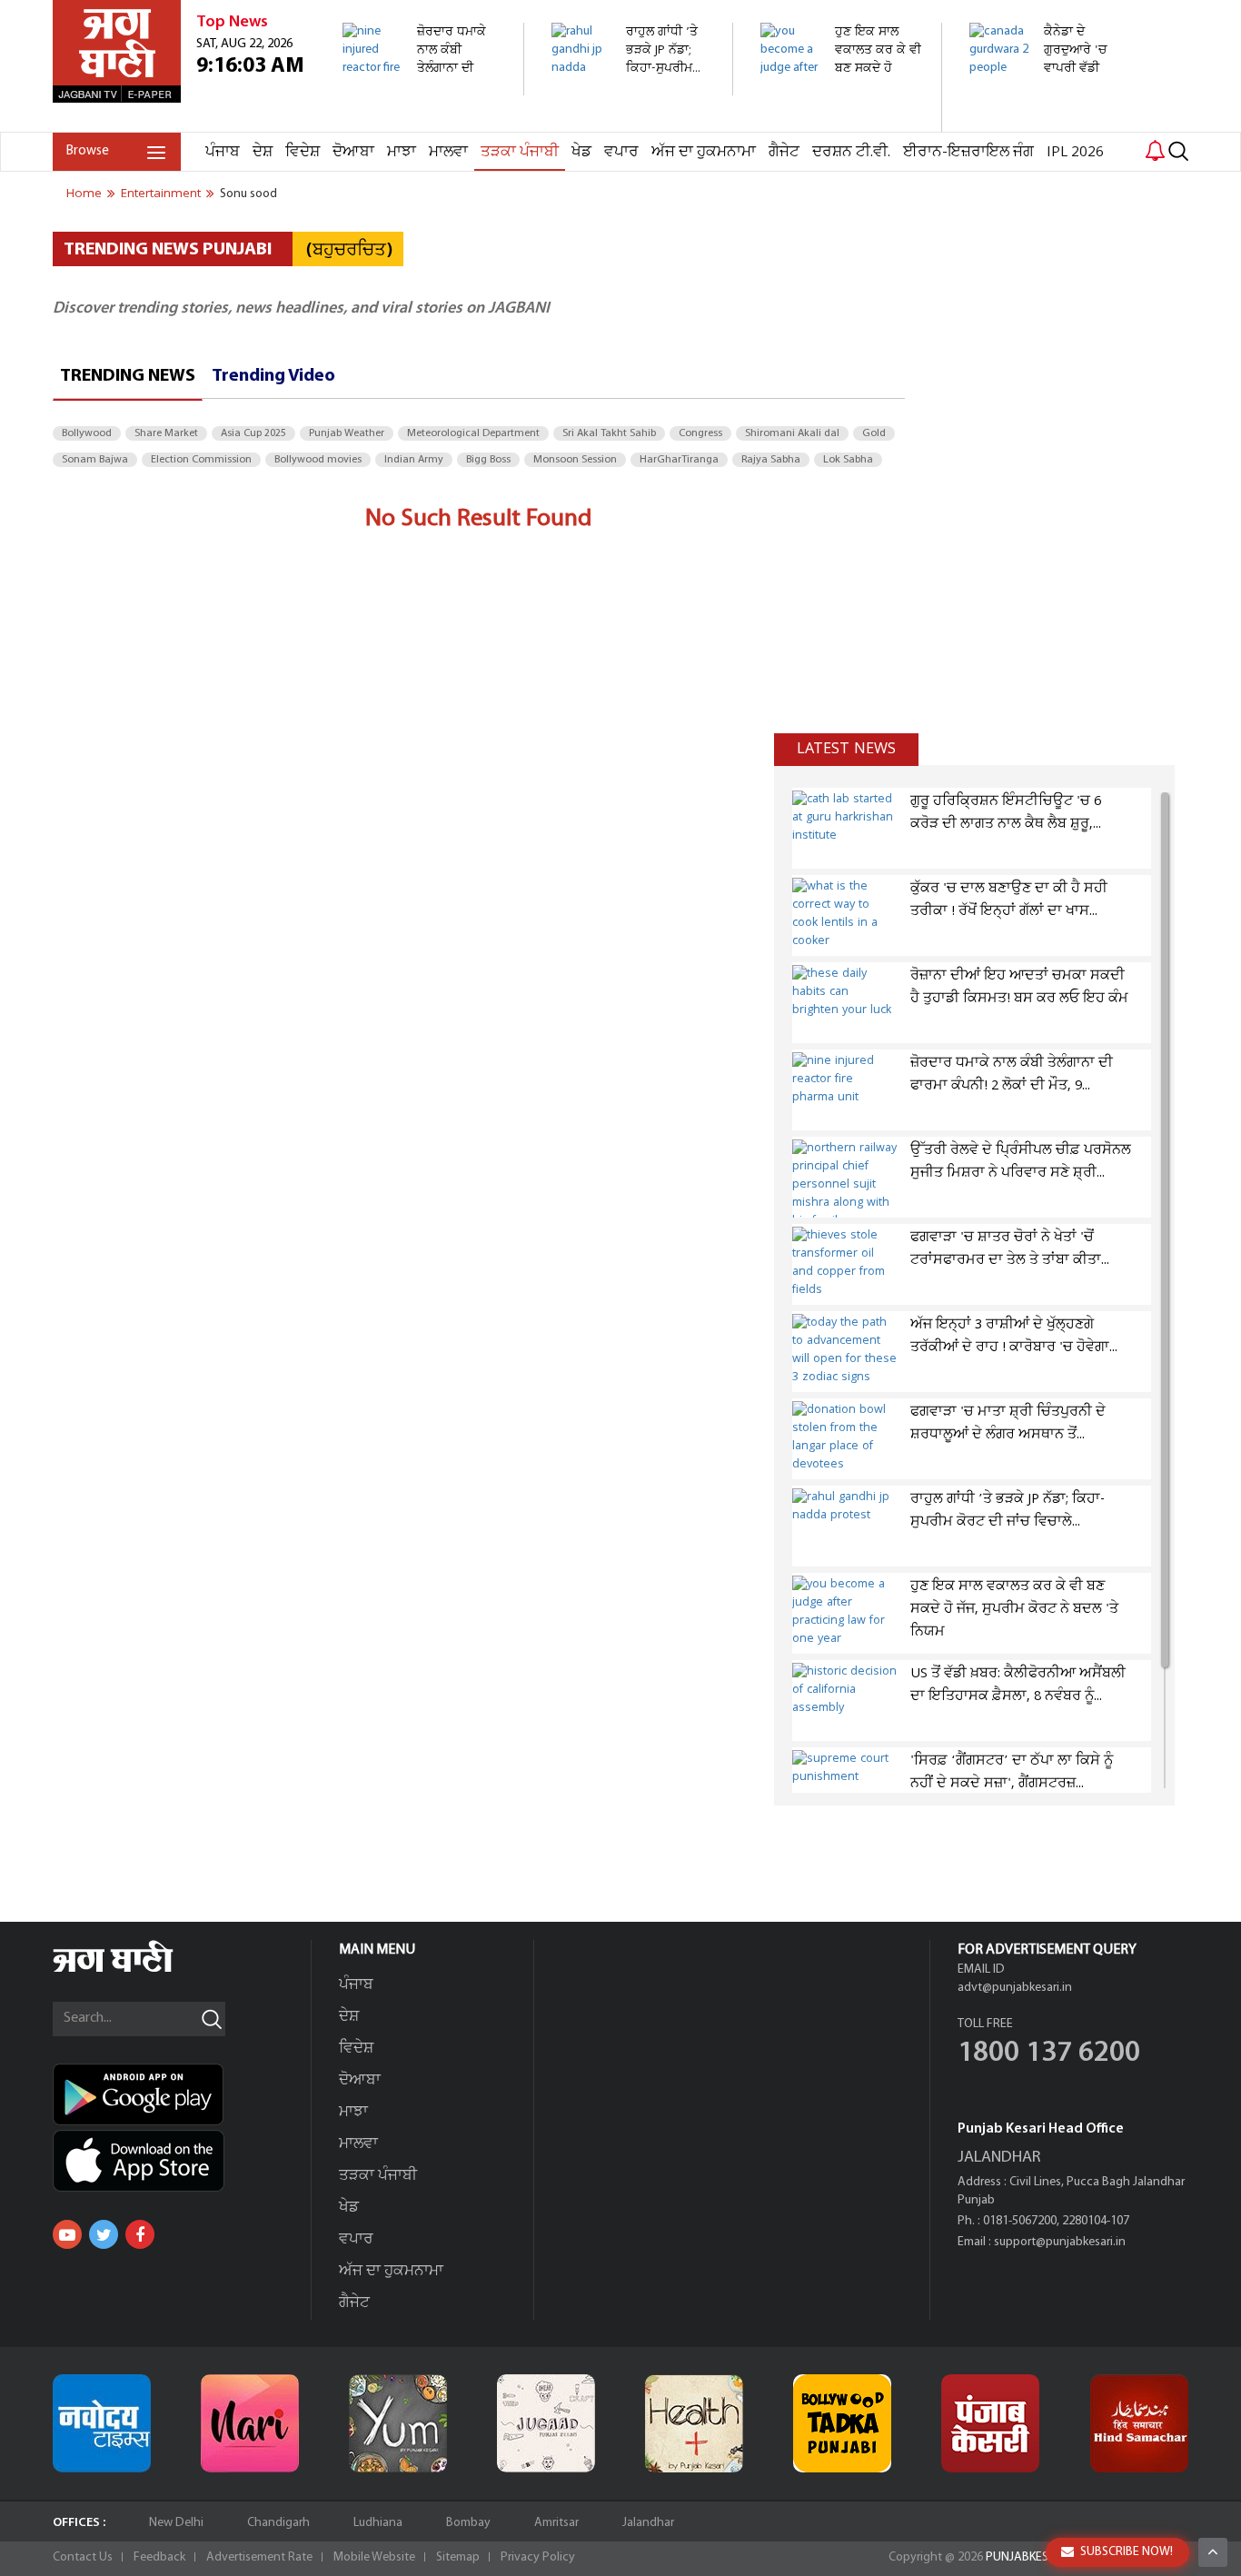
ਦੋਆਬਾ (353, 152)
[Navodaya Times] (102, 2423)
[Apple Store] (182, 2161)
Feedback (159, 2557)
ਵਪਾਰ (621, 152)
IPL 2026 (1075, 152)
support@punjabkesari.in (1060, 2242)
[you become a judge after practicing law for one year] (841, 122)
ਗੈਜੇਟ (784, 152)
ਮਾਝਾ (402, 152)
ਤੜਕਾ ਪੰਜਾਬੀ (520, 152)
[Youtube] (67, 2234)
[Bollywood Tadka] (842, 2423)
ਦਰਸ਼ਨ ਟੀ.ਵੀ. (851, 152)
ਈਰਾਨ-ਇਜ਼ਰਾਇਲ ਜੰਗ (968, 152)
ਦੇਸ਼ (263, 152)
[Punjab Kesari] (990, 2423)
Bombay (468, 2523)
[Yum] (398, 2423)
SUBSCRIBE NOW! (1127, 2552)
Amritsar (556, 2523)
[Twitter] (104, 2234)
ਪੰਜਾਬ (223, 152)
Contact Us (83, 2557)
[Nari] (250, 2423)
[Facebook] (140, 2234)
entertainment (161, 194)
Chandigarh (278, 2523)
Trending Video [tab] (273, 376)
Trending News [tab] (128, 376)
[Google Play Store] (182, 2094)
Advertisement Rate (259, 2557)
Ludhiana (378, 2523)
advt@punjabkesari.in (1015, 1988)
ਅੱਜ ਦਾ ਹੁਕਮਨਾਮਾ (704, 152)
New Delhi (176, 2523)
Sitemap (458, 2557)
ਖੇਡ (581, 152)
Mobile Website (374, 2557)
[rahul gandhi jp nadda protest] (632, 86)
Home (84, 194)
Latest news (846, 749)
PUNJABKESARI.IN (1033, 2557)
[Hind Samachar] (1139, 2423)
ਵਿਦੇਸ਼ (303, 152)
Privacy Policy (538, 2557)
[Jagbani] (138, 1969)
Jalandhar (648, 2523)
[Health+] (694, 2423)
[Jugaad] (546, 2423)
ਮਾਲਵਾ (448, 152)
